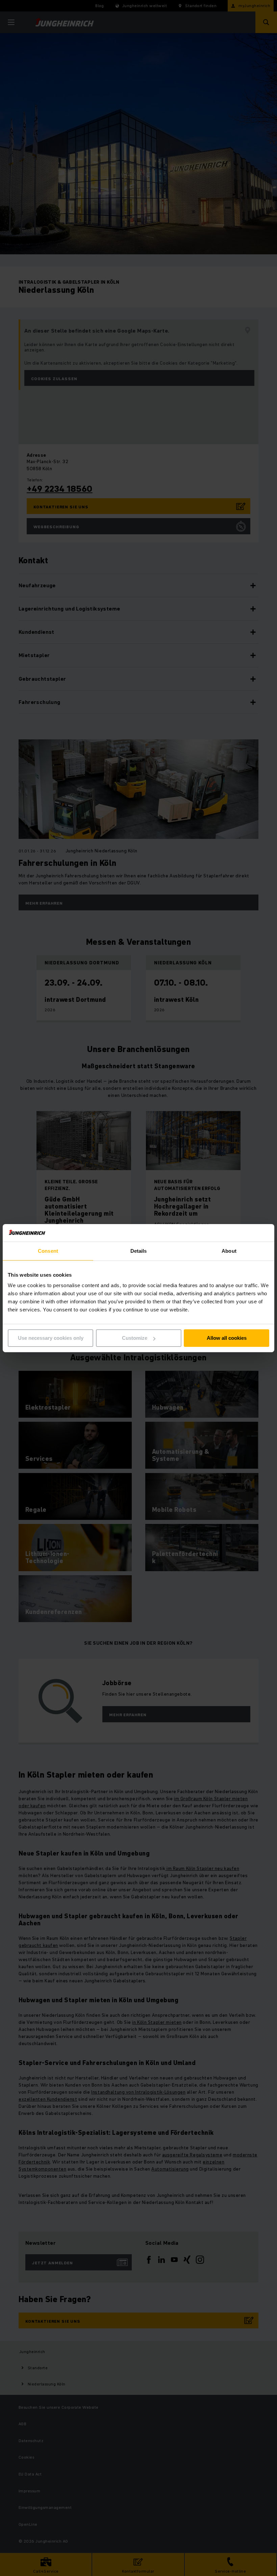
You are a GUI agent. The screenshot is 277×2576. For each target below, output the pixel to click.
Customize (135, 1338)
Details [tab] (139, 1251)
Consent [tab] (48, 1251)
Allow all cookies (227, 1338)
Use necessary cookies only (51, 1338)
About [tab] (229, 1251)
